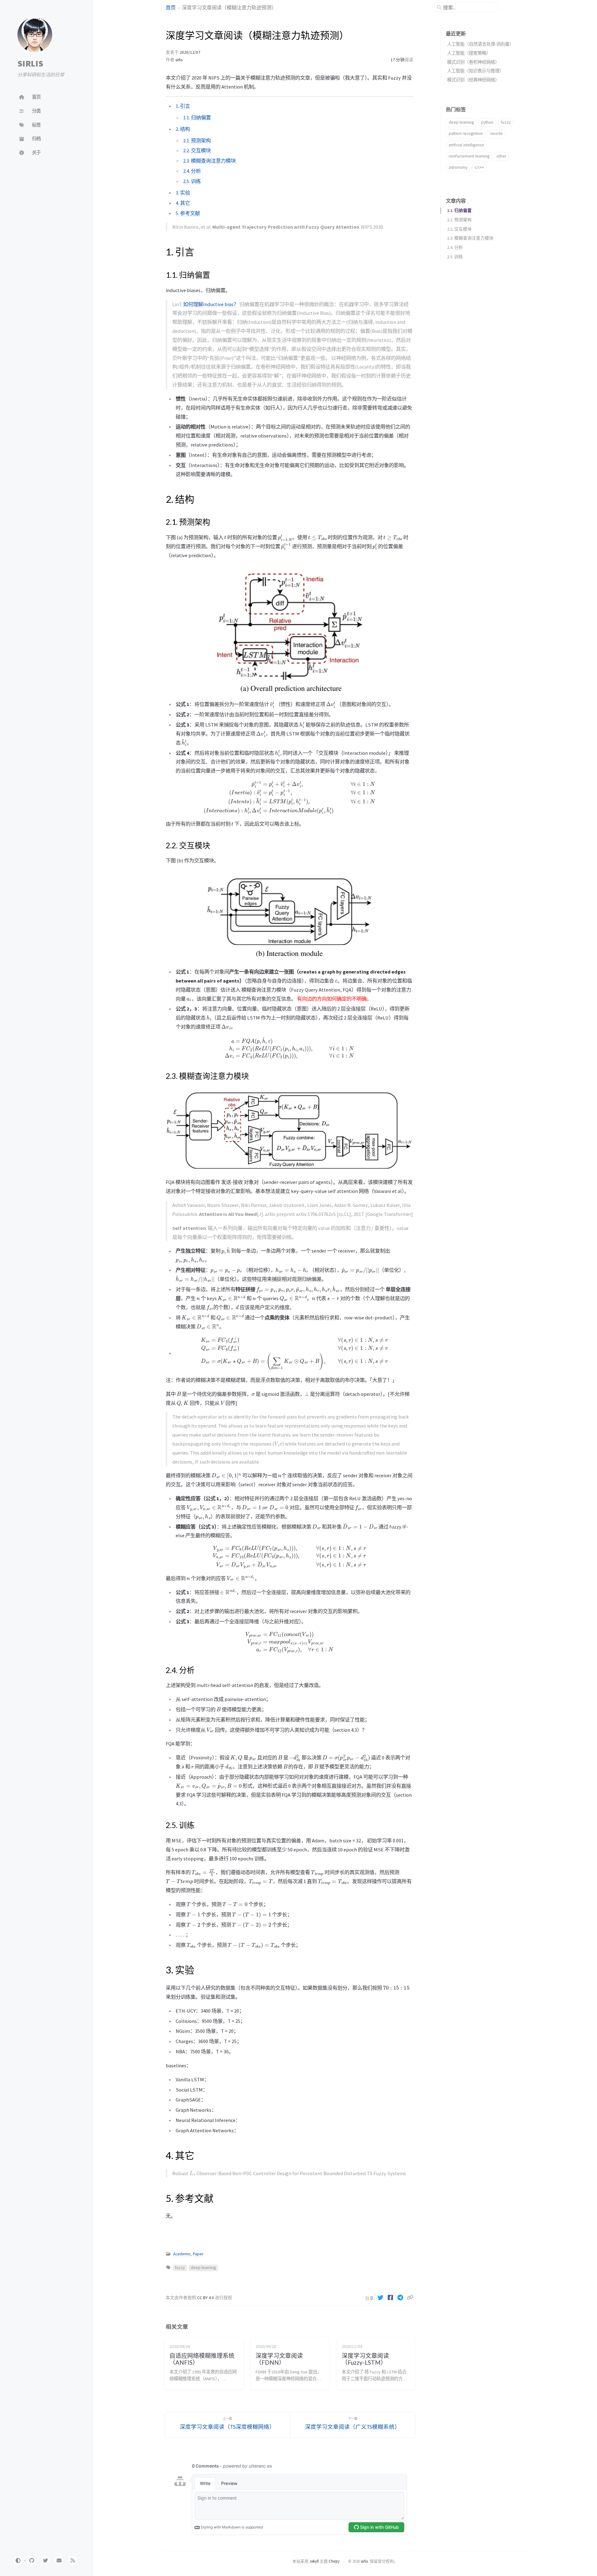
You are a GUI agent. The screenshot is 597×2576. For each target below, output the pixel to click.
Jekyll (314, 2561)
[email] (59, 2560)
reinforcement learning (469, 156)
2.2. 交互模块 (197, 150)
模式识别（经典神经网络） (473, 80)
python (487, 122)
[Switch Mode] (18, 2560)
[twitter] (45, 2560)
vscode (496, 133)
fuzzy (180, 2268)
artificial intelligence (466, 145)
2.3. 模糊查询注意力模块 (209, 161)
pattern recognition (466, 133)
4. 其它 (183, 203)
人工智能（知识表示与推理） (475, 71)
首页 (171, 7)
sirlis (179, 60)
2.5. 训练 (192, 181)
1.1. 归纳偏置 (197, 117)
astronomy (458, 167)
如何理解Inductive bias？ (211, 304)
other (501, 156)
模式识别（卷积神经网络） (473, 62)
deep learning (203, 2268)
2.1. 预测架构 (197, 140)
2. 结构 (183, 129)
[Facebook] (391, 2298)
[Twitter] (381, 2298)
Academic (182, 2254)
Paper (198, 2254)
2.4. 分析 (192, 171)
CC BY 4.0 (206, 2298)
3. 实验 (183, 193)
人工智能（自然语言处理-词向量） (480, 44)
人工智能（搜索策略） (469, 53)
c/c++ (479, 167)
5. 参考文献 (188, 213)
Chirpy (334, 2561)
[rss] (73, 2560)
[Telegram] (401, 2298)
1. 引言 (183, 106)
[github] (32, 2560)
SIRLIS (30, 63)
